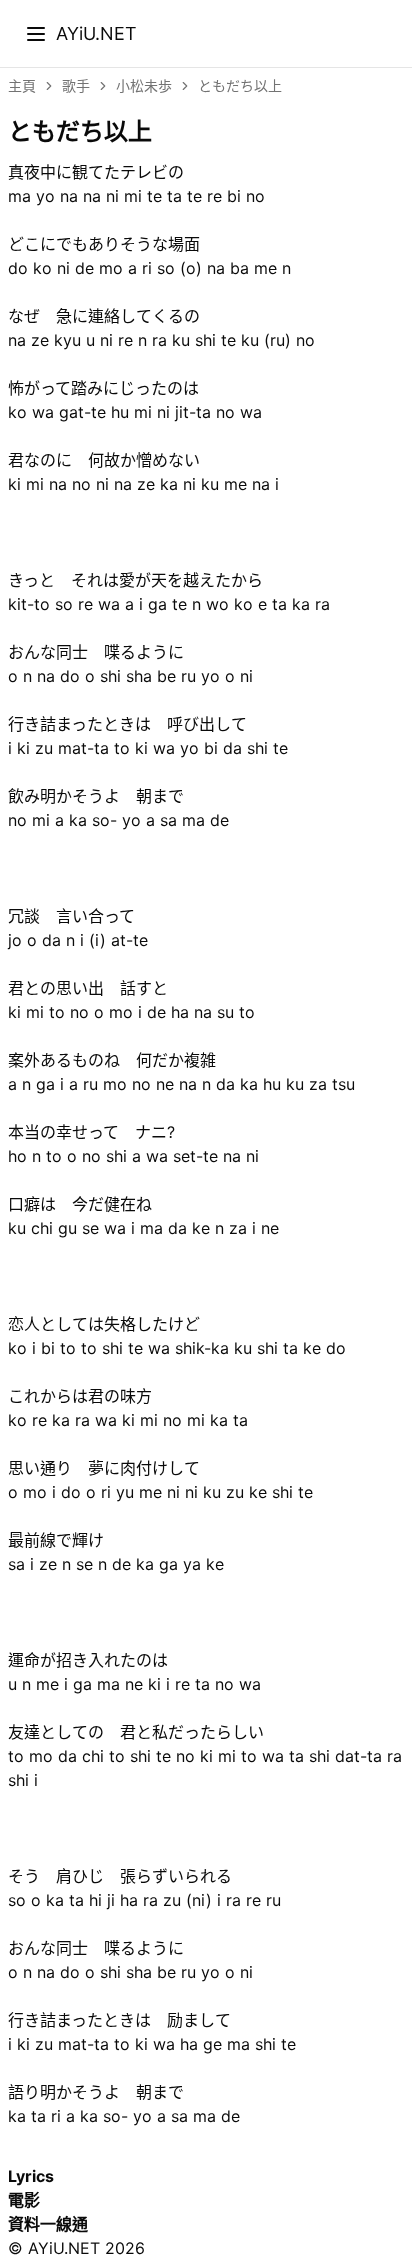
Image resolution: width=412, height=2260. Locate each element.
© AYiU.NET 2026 (76, 2248)
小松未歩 (144, 85)
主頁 (22, 85)
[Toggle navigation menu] (36, 34)
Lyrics (31, 2176)
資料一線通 (48, 2224)
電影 (24, 2200)
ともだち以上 (240, 85)
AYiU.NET (96, 33)
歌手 (76, 85)
